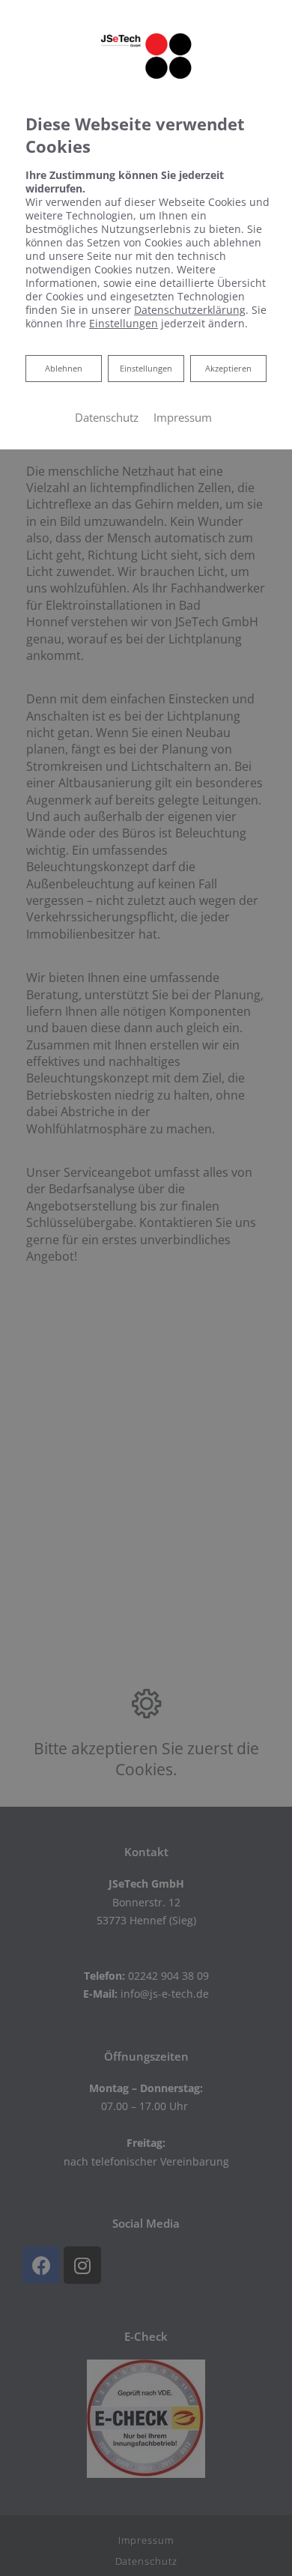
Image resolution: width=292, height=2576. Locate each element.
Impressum (183, 417)
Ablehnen (63, 368)
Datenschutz (107, 417)
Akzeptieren (228, 368)
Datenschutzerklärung (190, 310)
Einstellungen (146, 368)
